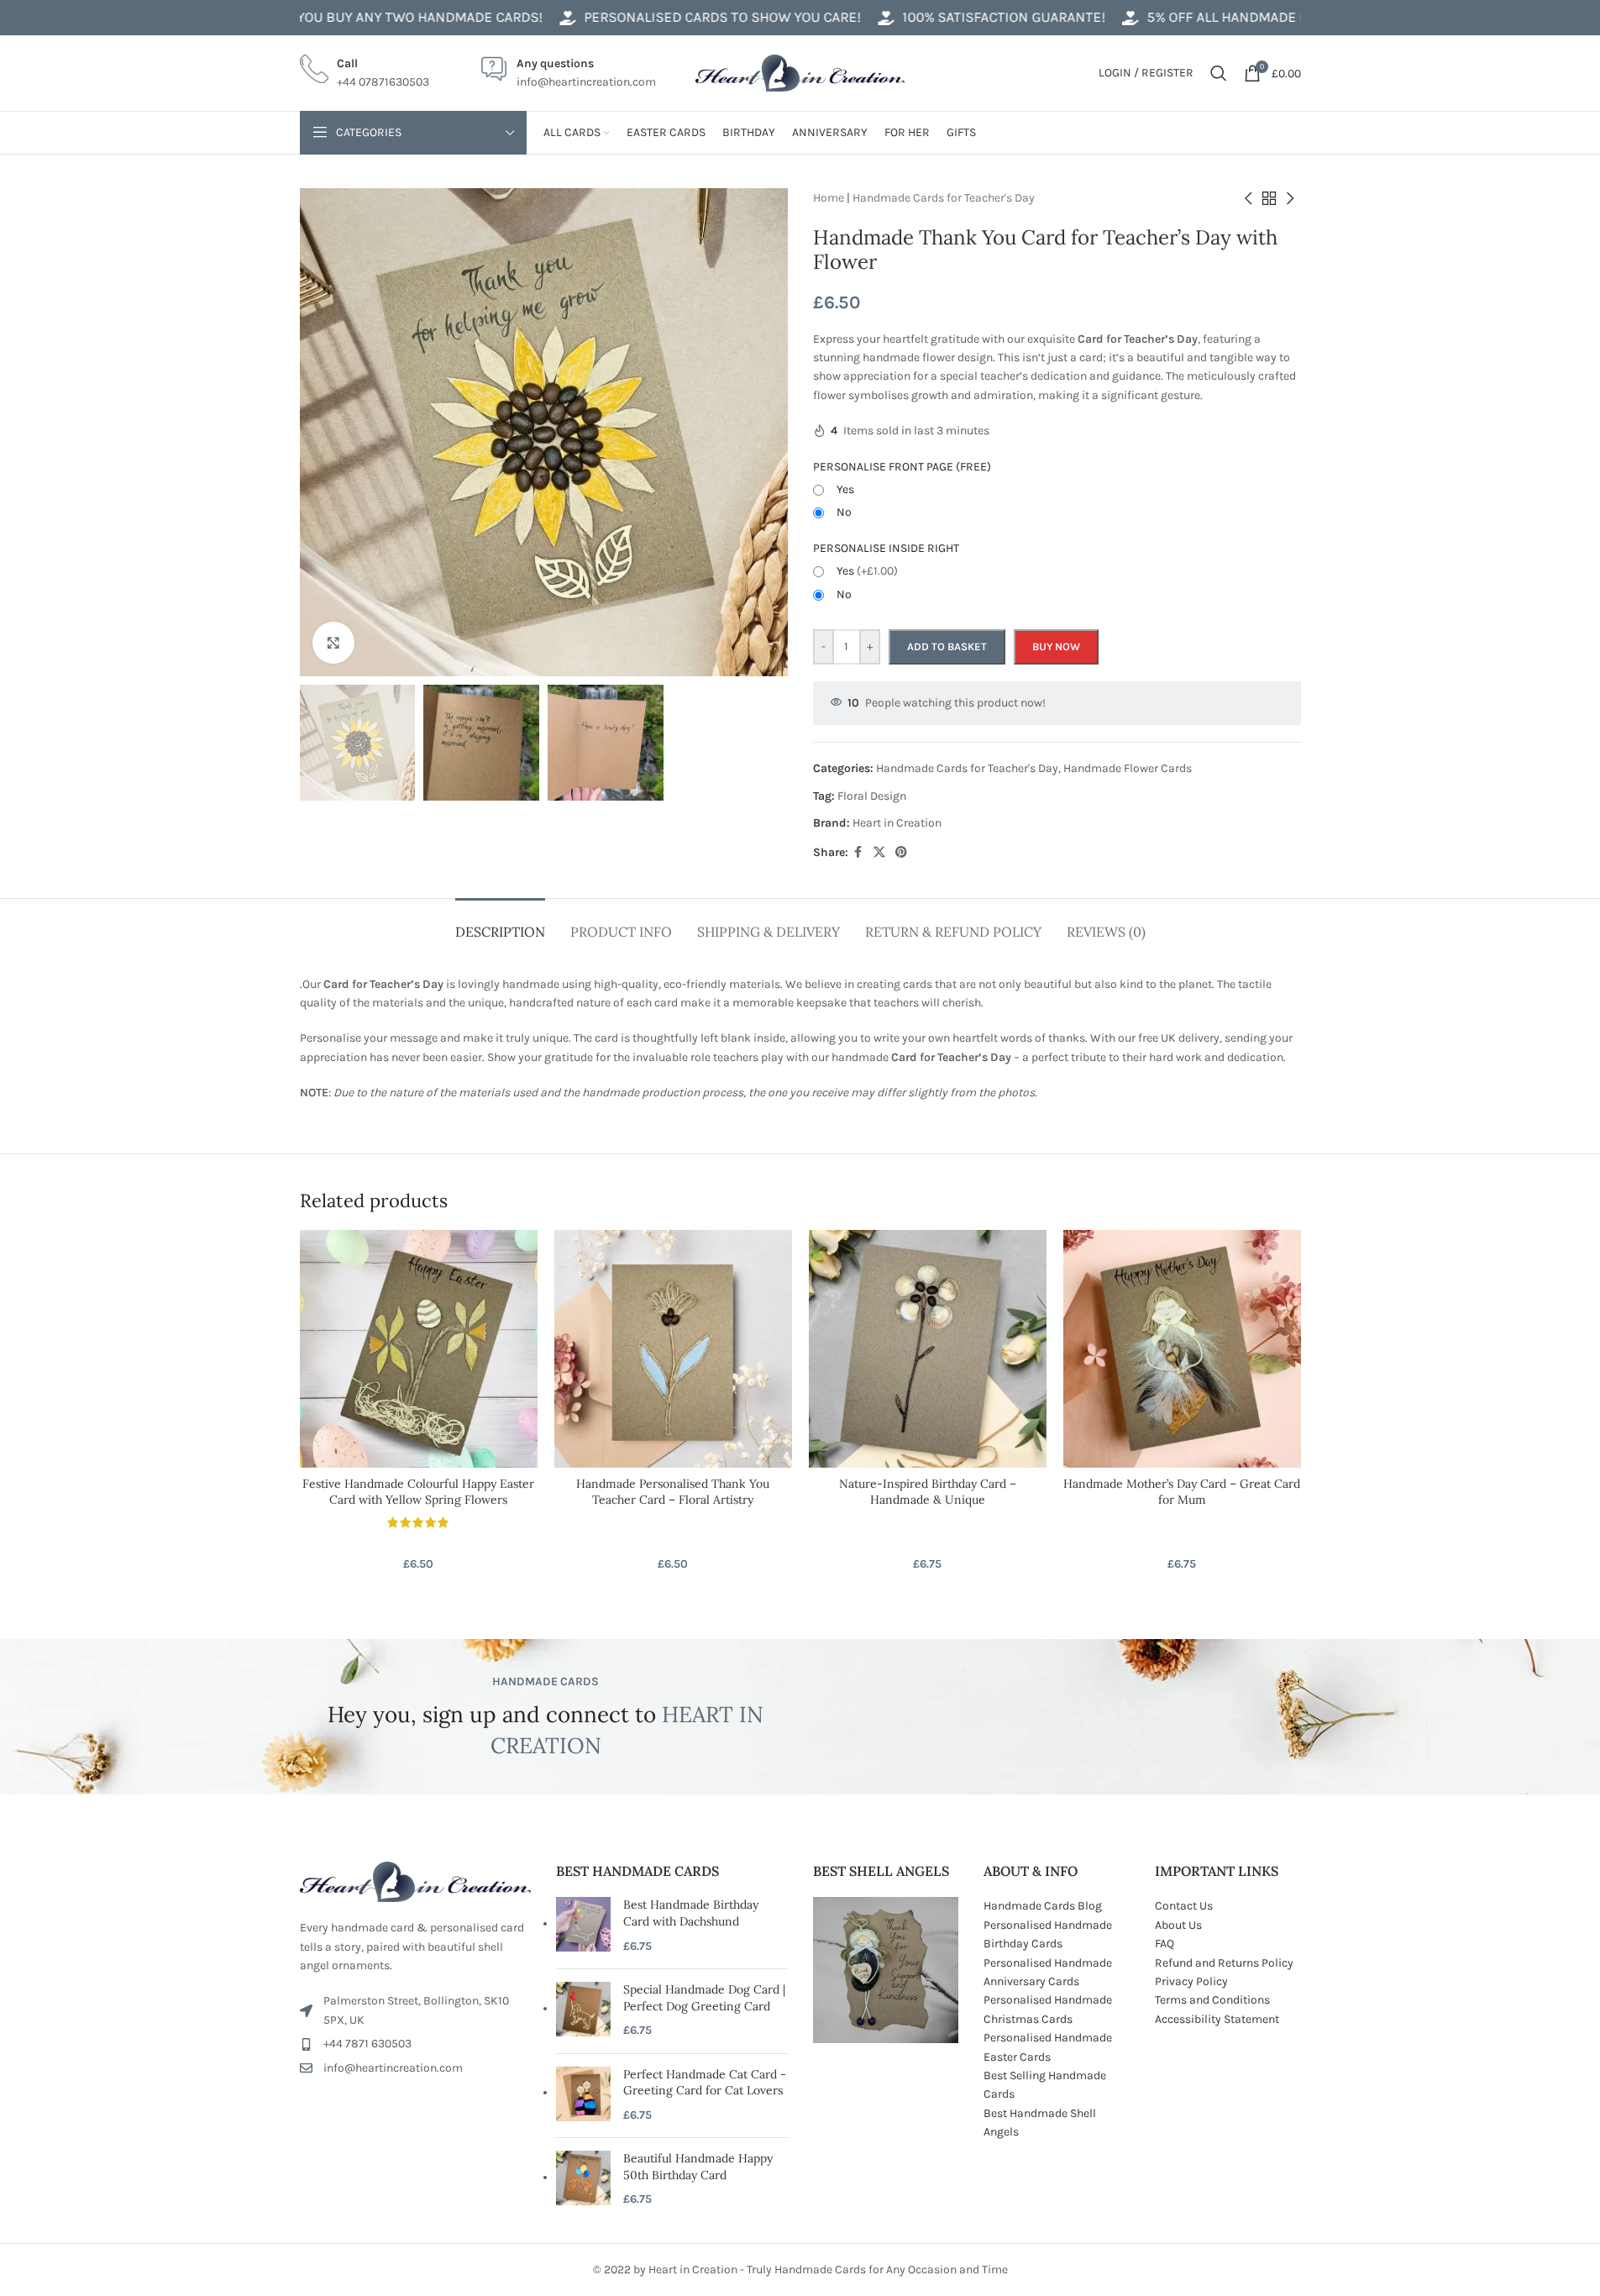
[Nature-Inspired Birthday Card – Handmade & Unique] (928, 1349)
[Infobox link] (365, 74)
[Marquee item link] (334, 17)
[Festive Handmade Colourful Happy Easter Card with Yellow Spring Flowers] (419, 1349)
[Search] (1219, 73)
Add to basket (947, 646)
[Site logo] (800, 72)
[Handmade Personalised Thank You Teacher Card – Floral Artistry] (673, 1349)
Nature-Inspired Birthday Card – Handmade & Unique (928, 1492)
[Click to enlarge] (333, 643)
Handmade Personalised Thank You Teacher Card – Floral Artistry (673, 1492)
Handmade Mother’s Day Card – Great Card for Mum (1182, 1492)
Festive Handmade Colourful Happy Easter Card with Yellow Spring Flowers (418, 1492)
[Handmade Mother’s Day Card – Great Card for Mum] (1182, 1349)
